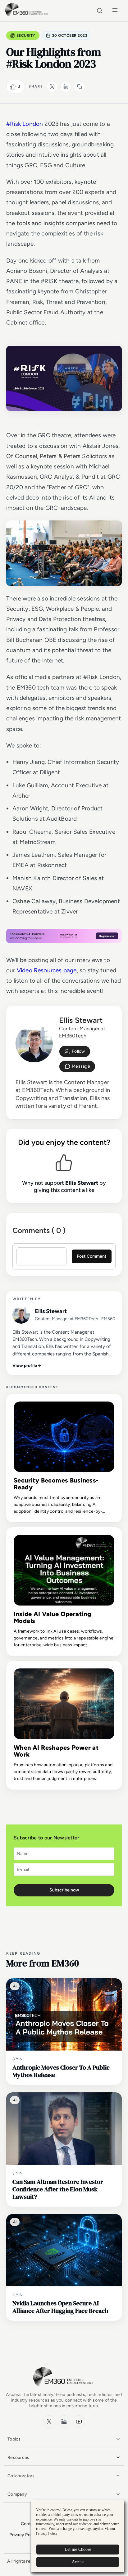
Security (26, 36)
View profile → (27, 1366)
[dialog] (78, 2536)
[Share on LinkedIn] (66, 87)
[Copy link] (80, 87)
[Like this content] (13, 87)
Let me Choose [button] (78, 2549)
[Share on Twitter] (52, 87)
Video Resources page (47, 970)
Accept (78, 2562)
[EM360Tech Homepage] (64, 2389)
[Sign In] (75, 1051)
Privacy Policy (23, 2535)
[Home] (27, 15)
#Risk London (25, 124)
